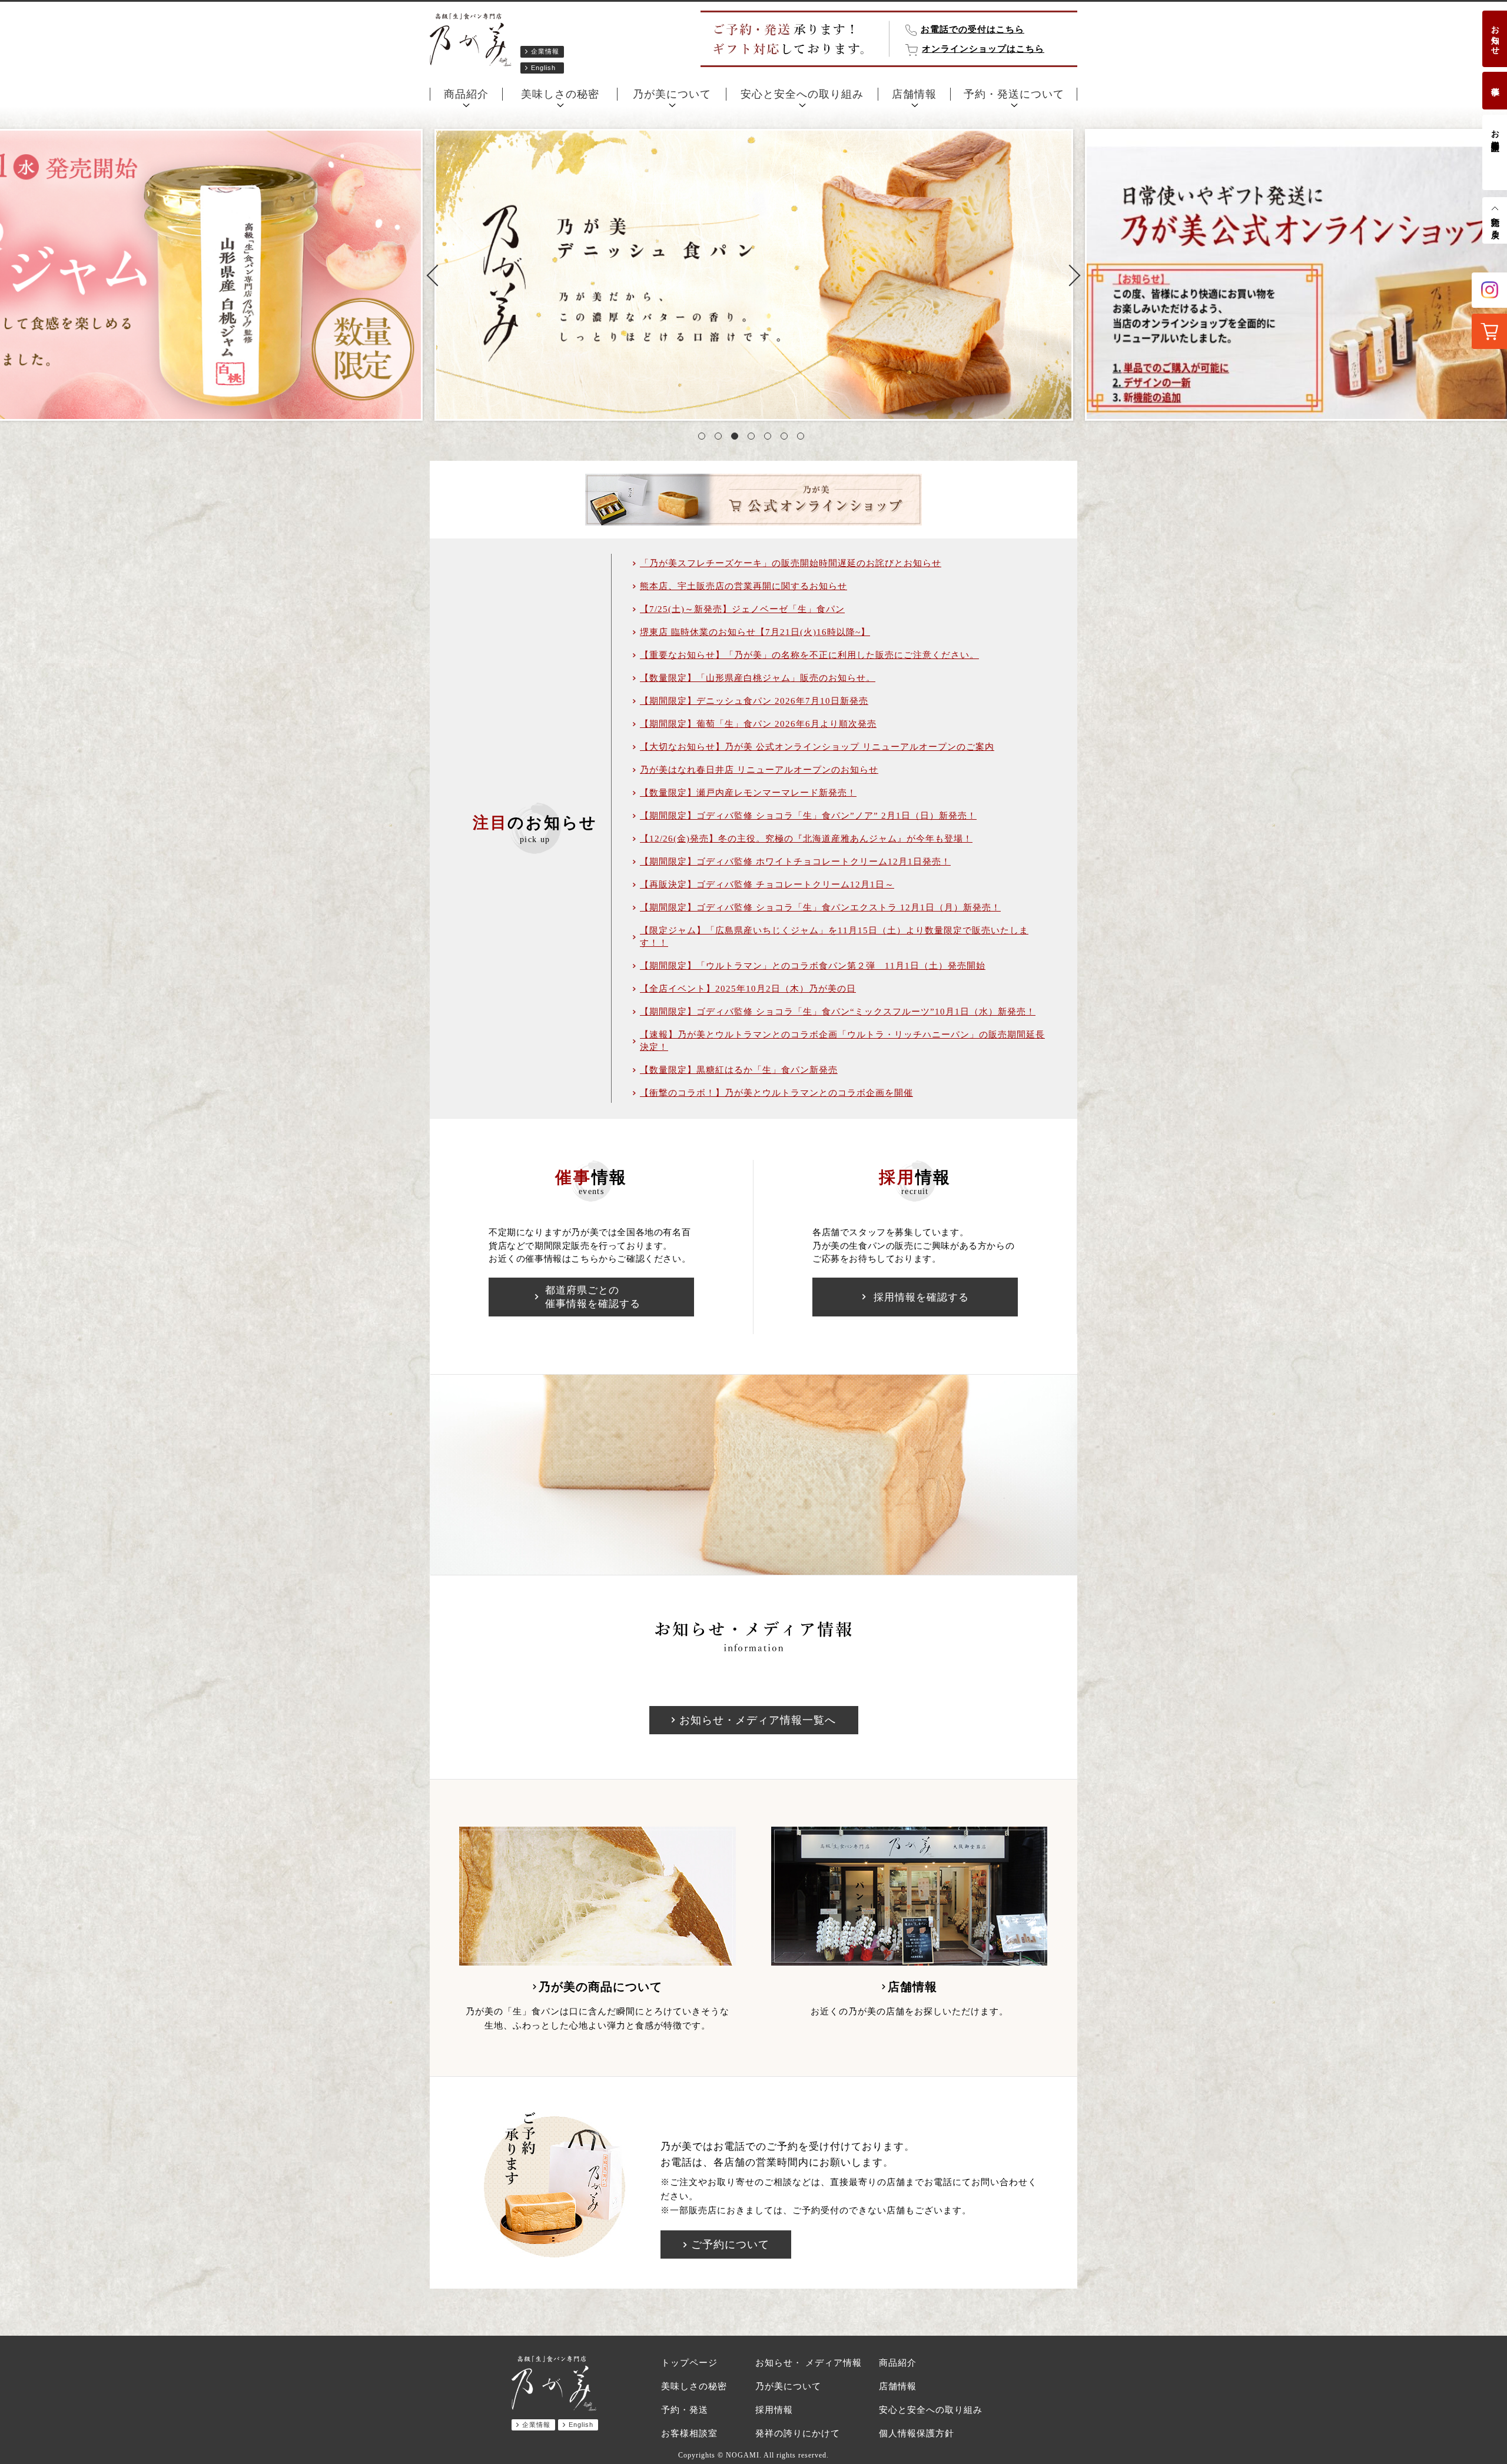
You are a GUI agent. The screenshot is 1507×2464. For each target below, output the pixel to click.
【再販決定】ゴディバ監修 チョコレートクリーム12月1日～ (767, 884)
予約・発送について (1014, 94)
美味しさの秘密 (560, 94)
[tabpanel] (754, 275)
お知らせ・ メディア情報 (809, 2363)
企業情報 (545, 51)
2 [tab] (721, 438)
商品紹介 (466, 94)
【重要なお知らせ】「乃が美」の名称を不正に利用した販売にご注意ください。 (809, 655)
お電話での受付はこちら (972, 29)
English (543, 68)
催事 (1495, 82)
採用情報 (774, 2410)
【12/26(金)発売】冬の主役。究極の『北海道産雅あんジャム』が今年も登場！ (806, 839)
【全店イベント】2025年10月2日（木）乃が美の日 (748, 989)
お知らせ (1495, 35)
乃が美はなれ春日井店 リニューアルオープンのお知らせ (759, 770)
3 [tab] (737, 438)
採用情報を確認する (921, 1297)
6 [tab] (786, 438)
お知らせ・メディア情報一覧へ (758, 1720)
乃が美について (672, 94)
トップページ (689, 2363)
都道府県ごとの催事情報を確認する (593, 1297)
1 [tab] (704, 438)
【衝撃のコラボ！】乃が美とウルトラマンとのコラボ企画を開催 (776, 1093)
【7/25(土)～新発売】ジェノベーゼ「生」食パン (742, 609)
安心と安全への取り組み (802, 94)
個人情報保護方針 (917, 2433)
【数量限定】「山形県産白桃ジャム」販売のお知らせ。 (758, 678)
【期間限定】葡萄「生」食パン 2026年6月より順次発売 (758, 724)
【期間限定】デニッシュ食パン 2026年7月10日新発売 (754, 701)
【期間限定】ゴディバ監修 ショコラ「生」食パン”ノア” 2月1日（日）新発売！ (808, 816)
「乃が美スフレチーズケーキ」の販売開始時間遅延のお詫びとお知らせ (791, 563)
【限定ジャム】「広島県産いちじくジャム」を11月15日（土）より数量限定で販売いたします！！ (834, 937)
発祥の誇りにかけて (798, 2433)
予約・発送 (685, 2410)
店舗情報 (914, 94)
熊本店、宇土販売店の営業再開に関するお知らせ (743, 586)
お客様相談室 (1495, 131)
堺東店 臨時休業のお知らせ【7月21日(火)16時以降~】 (755, 632)
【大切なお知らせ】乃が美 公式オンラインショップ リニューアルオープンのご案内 (817, 747)
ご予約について (730, 2244)
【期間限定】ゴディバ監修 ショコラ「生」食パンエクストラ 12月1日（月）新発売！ (820, 907)
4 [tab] (753, 438)
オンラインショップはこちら (983, 49)
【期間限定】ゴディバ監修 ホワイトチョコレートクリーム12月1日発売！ (795, 862)
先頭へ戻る (1495, 223)
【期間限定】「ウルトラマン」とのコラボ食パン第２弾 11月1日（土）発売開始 (813, 966)
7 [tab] (803, 438)
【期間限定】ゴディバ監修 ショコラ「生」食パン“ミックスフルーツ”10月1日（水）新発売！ (838, 1012)
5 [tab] (770, 438)
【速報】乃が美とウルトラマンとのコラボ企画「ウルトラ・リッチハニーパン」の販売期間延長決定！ (842, 1041)
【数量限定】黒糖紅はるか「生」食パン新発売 (739, 1070)
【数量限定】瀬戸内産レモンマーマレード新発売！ (748, 793)
